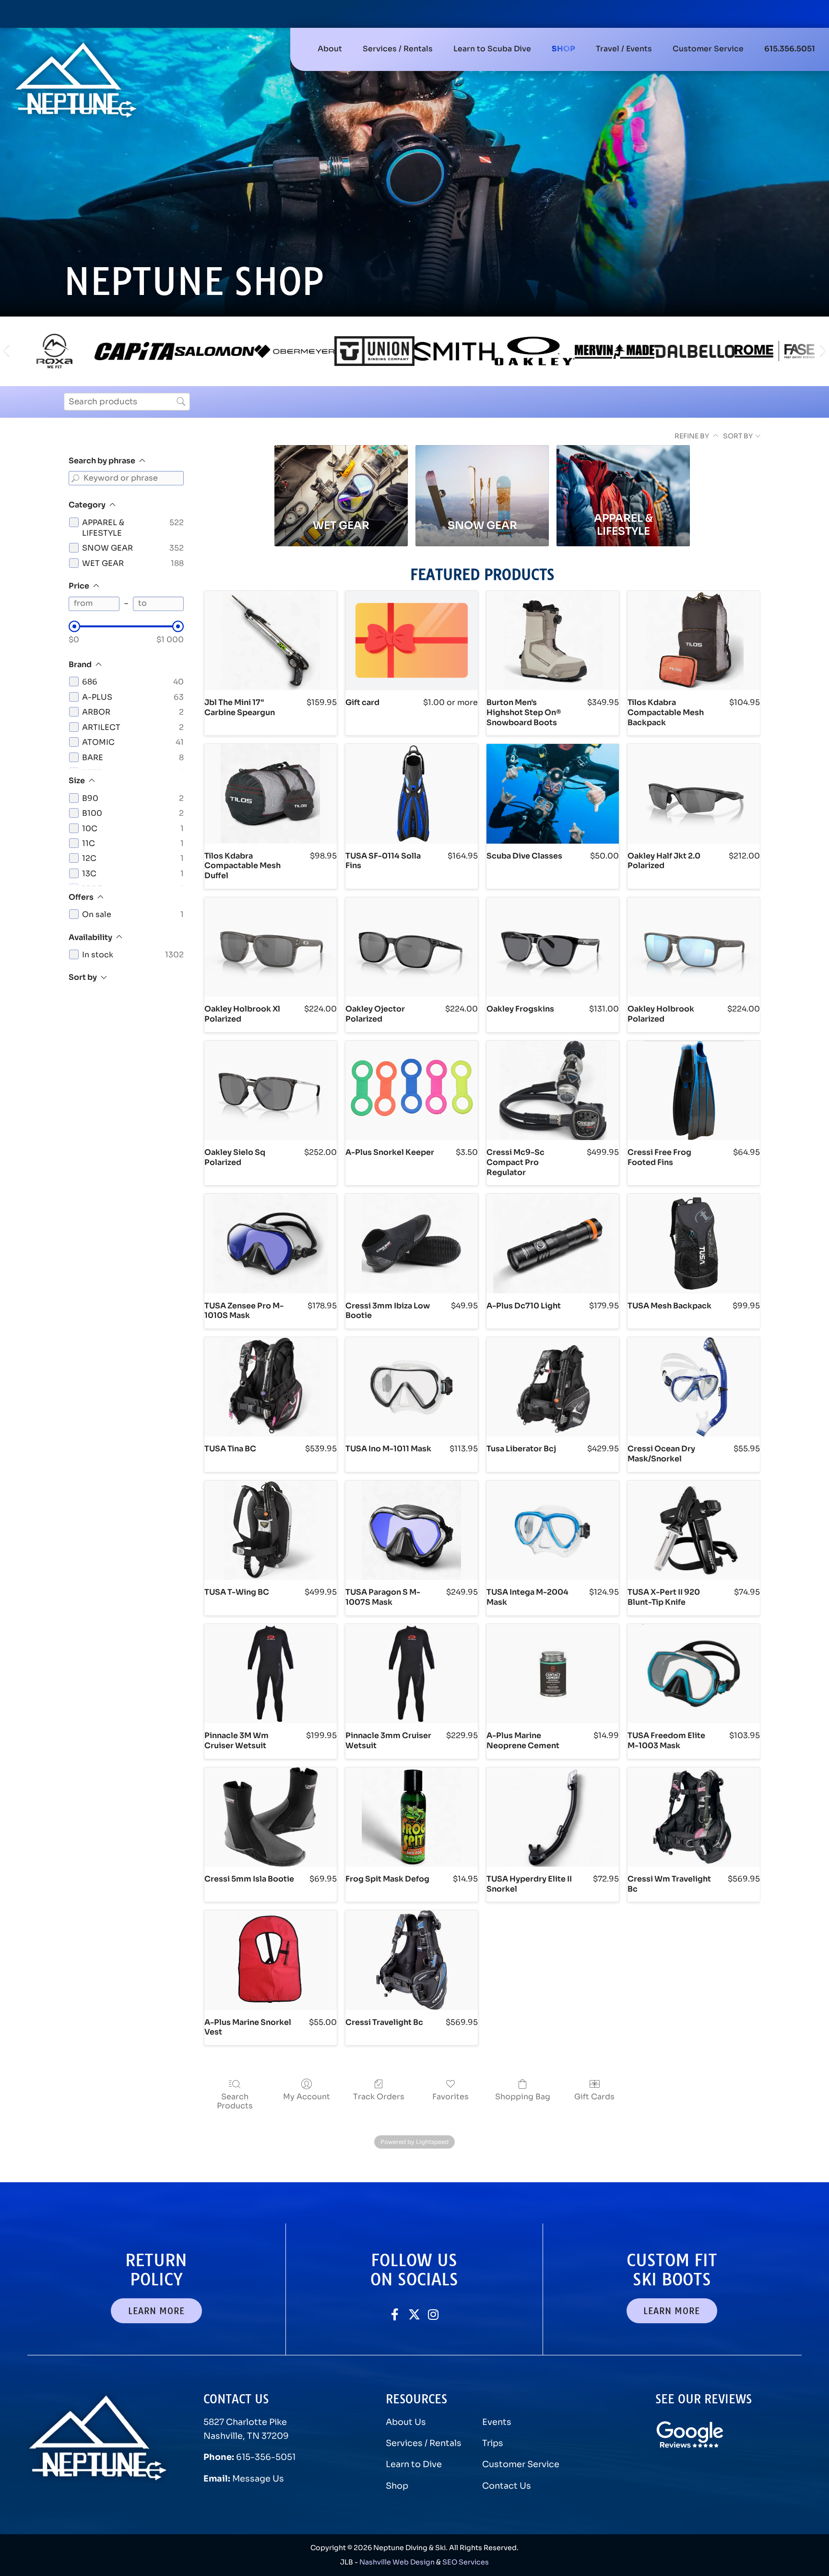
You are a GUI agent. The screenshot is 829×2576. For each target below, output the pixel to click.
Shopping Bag (523, 2096)
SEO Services (466, 2562)
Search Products (235, 2101)
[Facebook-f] (395, 2314)
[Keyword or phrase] (76, 478)
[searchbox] (127, 402)
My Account (307, 2096)
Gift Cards (594, 2096)
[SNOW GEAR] (482, 476)
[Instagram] (433, 2314)
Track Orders (379, 2096)
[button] (398, 49)
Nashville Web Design (397, 2562)
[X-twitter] (414, 2314)
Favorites (450, 2096)
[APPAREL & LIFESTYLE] (623, 476)
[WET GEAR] (341, 476)
